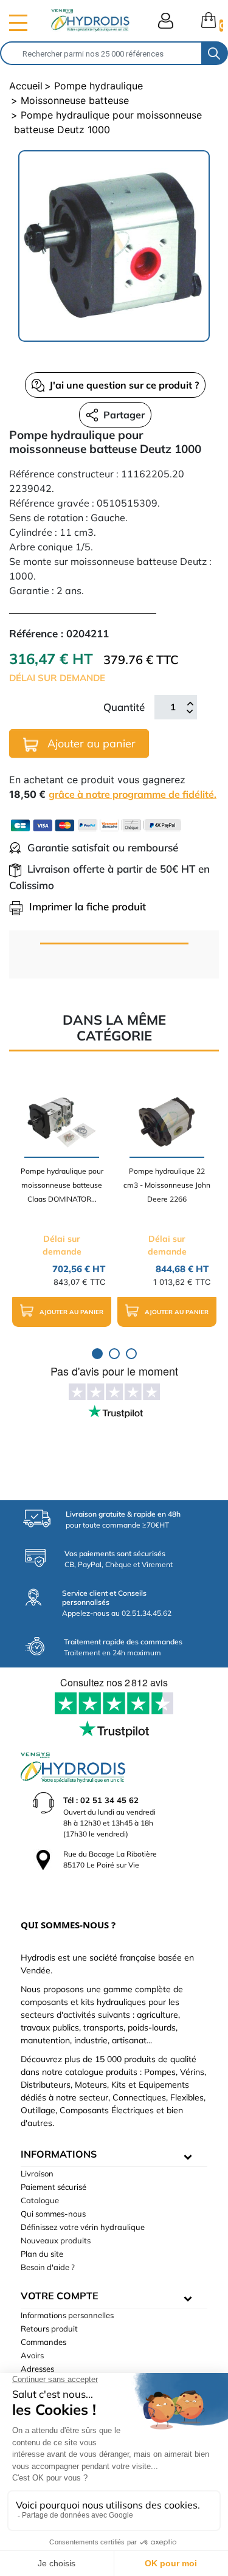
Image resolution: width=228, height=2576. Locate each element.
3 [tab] (131, 1354)
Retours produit (49, 2328)
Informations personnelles (67, 2315)
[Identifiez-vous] (166, 21)
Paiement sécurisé (54, 2187)
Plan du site (42, 2254)
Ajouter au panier (90, 743)
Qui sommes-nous (53, 2214)
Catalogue (40, 2200)
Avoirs (32, 2355)
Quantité (124, 707)
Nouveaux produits (56, 2240)
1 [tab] (97, 1354)
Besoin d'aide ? (48, 2267)
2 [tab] (114, 1354)
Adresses (37, 2369)
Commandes (43, 2342)
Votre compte (60, 2296)
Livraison (37, 2173)
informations (59, 2154)
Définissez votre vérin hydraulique (83, 2227)
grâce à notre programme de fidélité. (133, 794)
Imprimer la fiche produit (88, 906)
